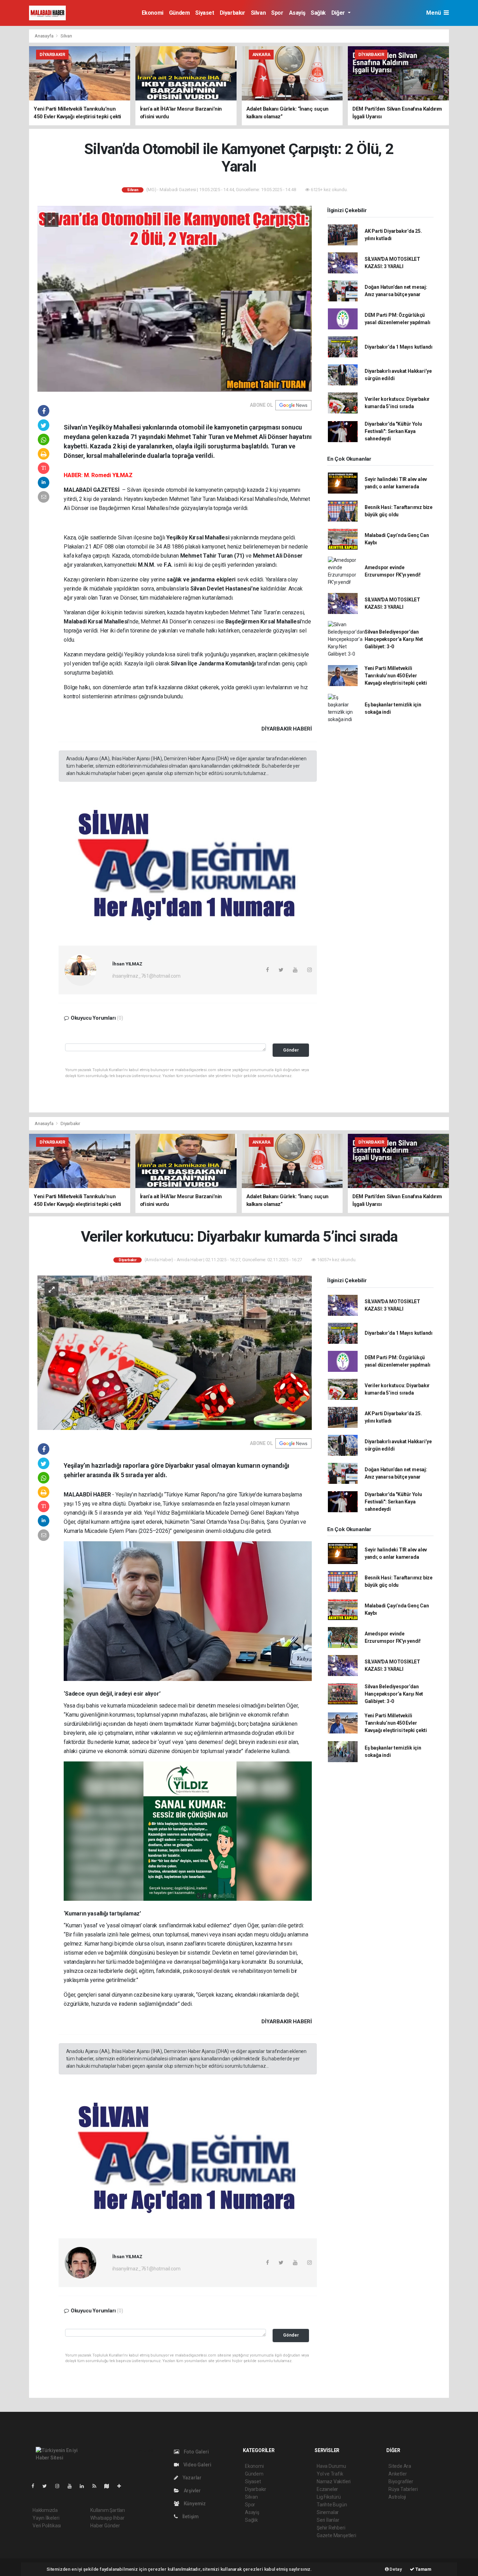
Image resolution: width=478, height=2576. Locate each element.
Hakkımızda (45, 2510)
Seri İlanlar (328, 2520)
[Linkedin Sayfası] (85, 2486)
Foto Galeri (196, 2452)
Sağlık (318, 13)
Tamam (423, 2569)
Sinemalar (328, 2512)
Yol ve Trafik (330, 2474)
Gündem (180, 13)
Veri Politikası (47, 2526)
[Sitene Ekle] (122, 2486)
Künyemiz (194, 2504)
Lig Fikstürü (329, 2497)
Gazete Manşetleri (336, 2535)
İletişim (190, 2516)
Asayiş (297, 13)
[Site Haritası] (110, 2486)
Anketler (398, 2474)
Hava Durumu (331, 2466)
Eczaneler (327, 2489)
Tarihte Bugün (332, 2505)
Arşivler (192, 2491)
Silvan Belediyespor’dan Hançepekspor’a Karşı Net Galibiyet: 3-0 (394, 639)
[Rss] (97, 2486)
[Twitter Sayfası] (47, 2486)
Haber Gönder (105, 2526)
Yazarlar (192, 2478)
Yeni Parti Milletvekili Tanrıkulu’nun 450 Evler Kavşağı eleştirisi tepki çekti (396, 676)
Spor (277, 13)
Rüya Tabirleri (403, 2489)
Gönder (291, 1050)
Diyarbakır (233, 13)
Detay (395, 2569)
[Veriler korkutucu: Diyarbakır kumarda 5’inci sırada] (175, 1353)
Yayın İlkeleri (46, 2518)
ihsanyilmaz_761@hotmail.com (146, 976)
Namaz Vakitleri (334, 2481)
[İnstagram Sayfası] (60, 2486)
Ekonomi (153, 13)
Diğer (339, 13)
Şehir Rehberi (331, 2528)
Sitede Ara (400, 2466)
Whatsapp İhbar (107, 2518)
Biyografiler (401, 2481)
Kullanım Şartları (108, 2510)
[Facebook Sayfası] (36, 2486)
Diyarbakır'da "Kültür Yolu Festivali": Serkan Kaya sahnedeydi (393, 431)
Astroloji (397, 2497)
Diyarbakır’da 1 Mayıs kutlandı (399, 347)
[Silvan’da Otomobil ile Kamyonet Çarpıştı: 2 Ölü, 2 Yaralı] (175, 298)
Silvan (258, 13)
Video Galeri (197, 2465)
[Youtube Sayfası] (72, 2486)
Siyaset (205, 13)
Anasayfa (44, 36)
